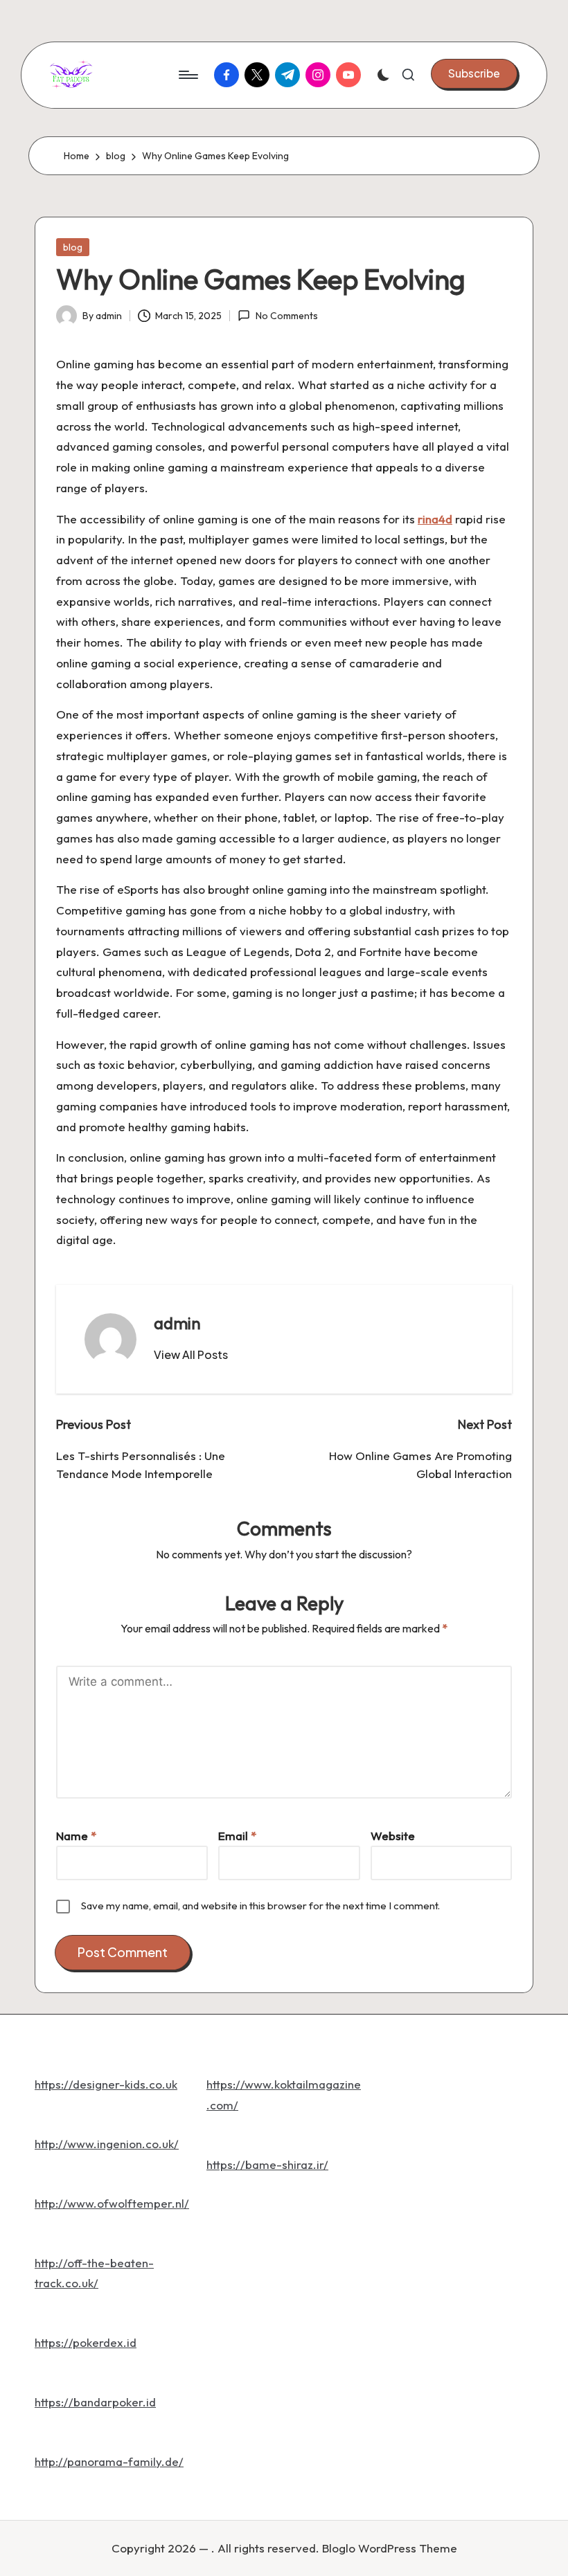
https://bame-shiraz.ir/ (267, 2164)
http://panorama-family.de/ (109, 2461)
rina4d (435, 519)
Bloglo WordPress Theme (390, 2548)
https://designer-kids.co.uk (106, 2084)
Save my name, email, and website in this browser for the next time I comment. (260, 1906)
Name (76, 1836)
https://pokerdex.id (86, 2342)
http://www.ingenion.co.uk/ (107, 2144)
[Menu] (187, 75)
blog (73, 247)
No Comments (286, 316)
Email (237, 1836)
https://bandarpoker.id (95, 2402)
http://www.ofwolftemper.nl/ (112, 2203)
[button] (474, 73)
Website (393, 1836)
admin (177, 1323)
